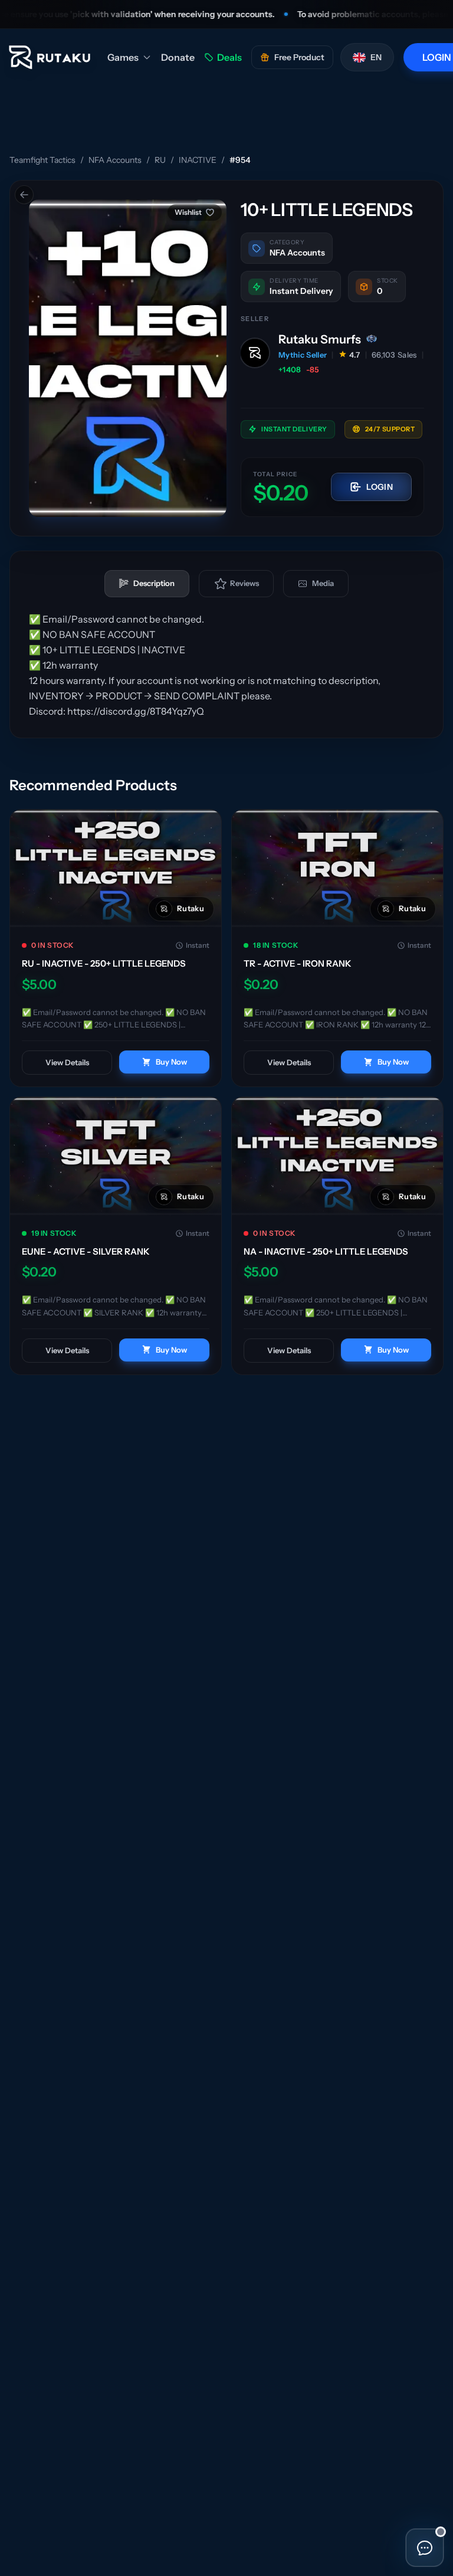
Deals (229, 57)
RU (160, 160)
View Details (67, 1062)
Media (323, 583)
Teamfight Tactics (42, 160)
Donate (178, 57)
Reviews (244, 583)
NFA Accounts (115, 160)
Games (123, 57)
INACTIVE (198, 160)
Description (154, 583)
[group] (128, 358)
